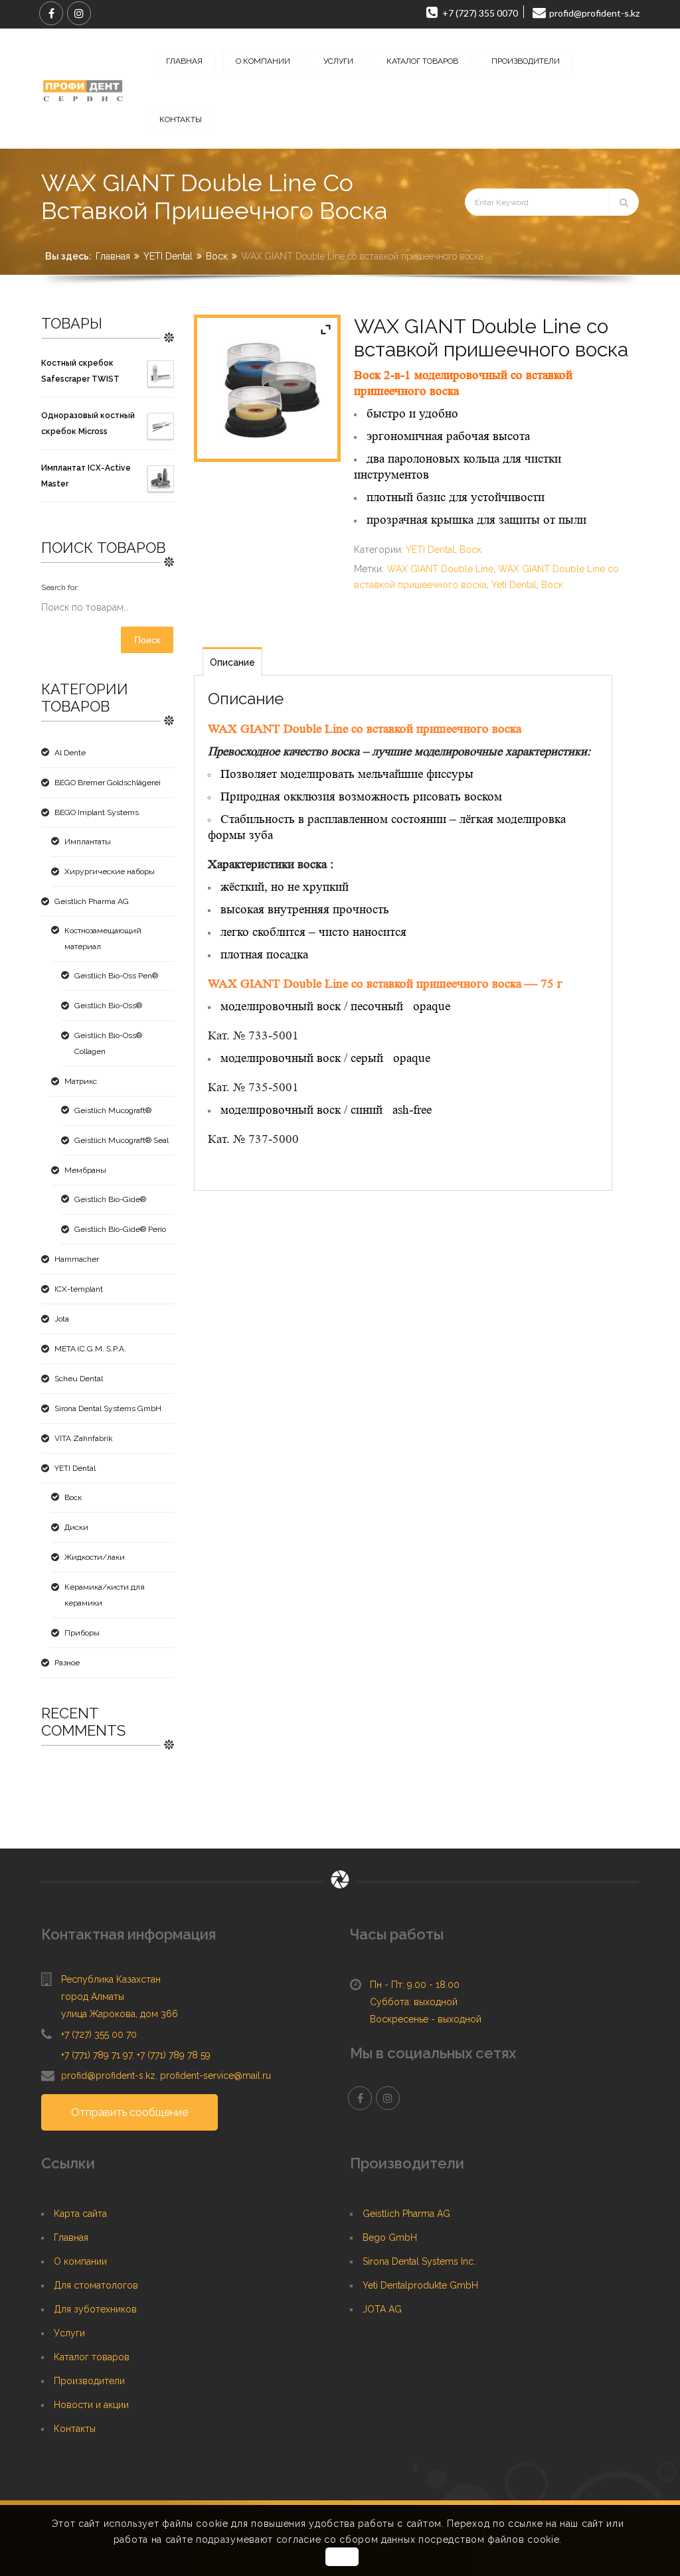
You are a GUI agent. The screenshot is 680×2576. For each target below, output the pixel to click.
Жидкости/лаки (95, 1557)
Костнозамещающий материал (103, 939)
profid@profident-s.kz (108, 2076)
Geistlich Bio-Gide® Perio (120, 1229)
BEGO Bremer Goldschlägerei (108, 783)
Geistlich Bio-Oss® (108, 1006)
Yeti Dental (514, 585)
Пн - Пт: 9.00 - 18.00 (415, 1985)
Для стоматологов (96, 2285)
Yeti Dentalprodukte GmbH (420, 2285)
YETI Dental (168, 256)
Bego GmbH (390, 2237)
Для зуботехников (95, 2309)
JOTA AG (382, 2309)
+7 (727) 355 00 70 (99, 2034)
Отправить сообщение (129, 2112)
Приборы (82, 1633)
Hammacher (77, 1259)
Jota (62, 1319)
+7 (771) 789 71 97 (97, 2055)
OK (342, 2557)
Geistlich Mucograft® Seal (122, 1140)
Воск (217, 256)
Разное (67, 1663)
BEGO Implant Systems (97, 812)
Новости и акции (91, 2405)
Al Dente (70, 753)
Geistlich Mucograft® (113, 1110)
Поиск (147, 640)
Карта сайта (80, 2214)
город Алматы (93, 1997)
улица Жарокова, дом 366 (120, 2014)
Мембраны (85, 1170)
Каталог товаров (92, 2357)
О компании (80, 2261)
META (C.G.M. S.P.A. (90, 1349)
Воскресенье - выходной (426, 2019)
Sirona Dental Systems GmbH (108, 1408)
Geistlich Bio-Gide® (110, 1199)
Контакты (75, 2429)
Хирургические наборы (110, 871)
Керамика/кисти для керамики (105, 1595)
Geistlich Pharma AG (92, 901)
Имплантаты (88, 842)
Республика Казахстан (111, 1979)
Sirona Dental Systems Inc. (419, 2261)
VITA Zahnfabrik (84, 1438)
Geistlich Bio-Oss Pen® (116, 976)
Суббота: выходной (414, 2002)
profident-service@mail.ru (215, 2076)
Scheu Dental (79, 1379)
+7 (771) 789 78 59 (174, 2055)
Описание (232, 662)
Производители (89, 2381)
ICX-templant (79, 1289)
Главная (113, 256)
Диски (76, 1527)
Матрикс (81, 1081)
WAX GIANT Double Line (440, 569)
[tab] (232, 661)
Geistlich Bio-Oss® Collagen (108, 1043)
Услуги (69, 2333)
